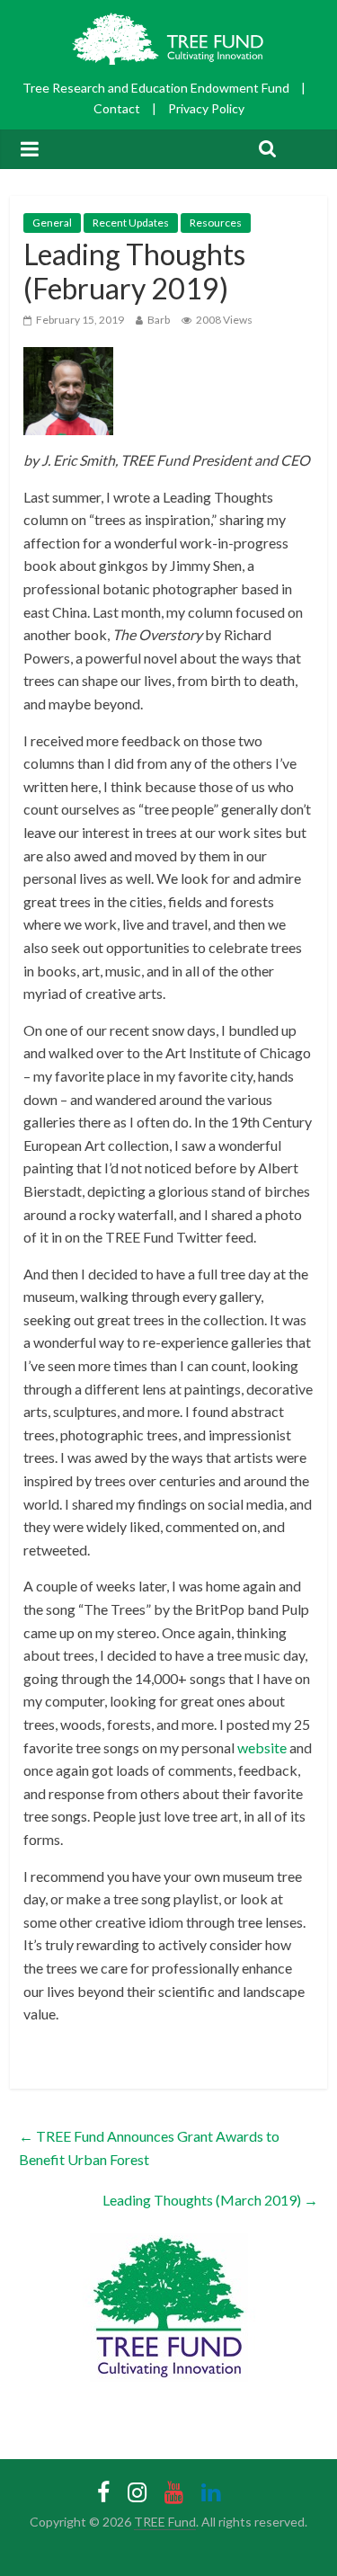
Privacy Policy (206, 108)
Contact (117, 108)
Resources (216, 223)
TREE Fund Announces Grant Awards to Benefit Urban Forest (149, 2148)
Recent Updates (131, 223)
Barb (159, 320)
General (52, 223)
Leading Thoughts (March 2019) (210, 2200)
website (262, 1747)
